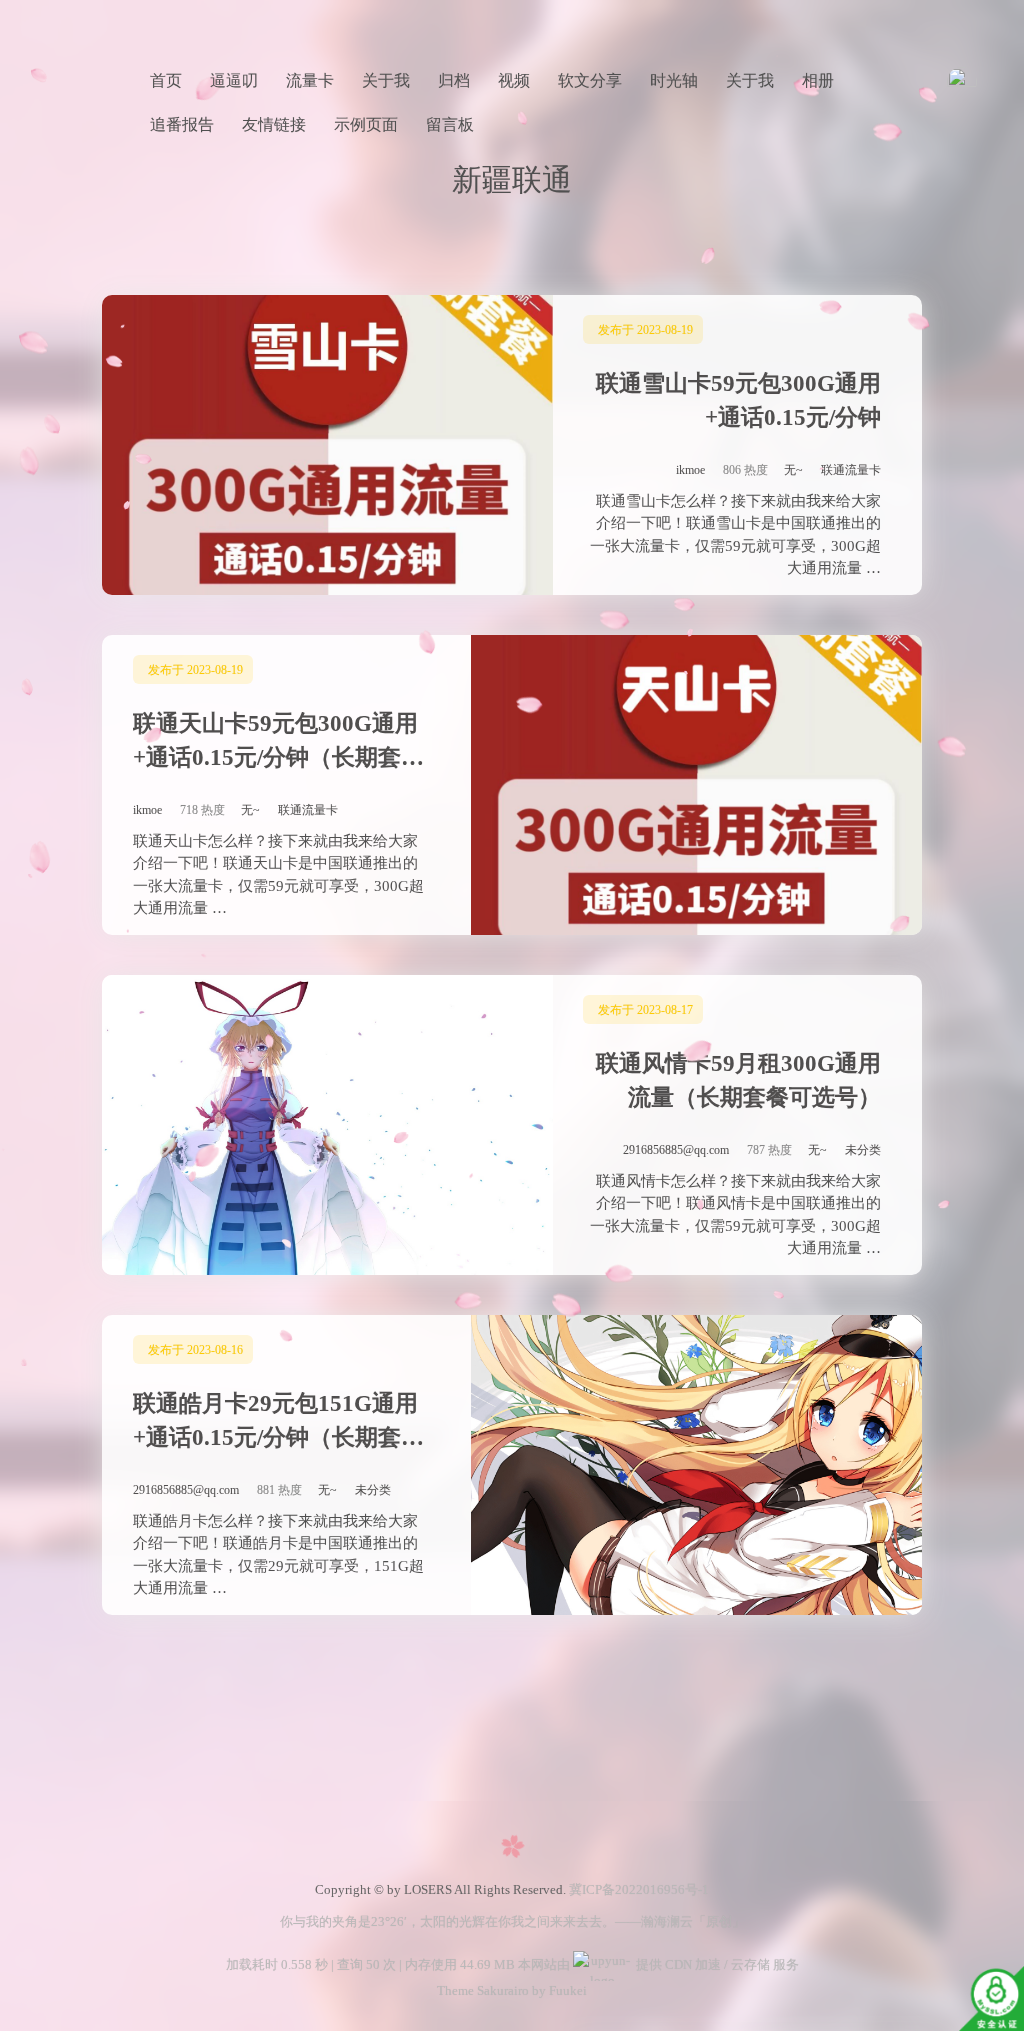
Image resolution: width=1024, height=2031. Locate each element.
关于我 (386, 80)
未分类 (863, 1150)
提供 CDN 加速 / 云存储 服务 (716, 1964)
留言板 (450, 124)
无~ (793, 470)
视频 (514, 80)
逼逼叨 (234, 80)
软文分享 (590, 80)
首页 (166, 80)
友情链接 (274, 124)
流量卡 (310, 80)
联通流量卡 (851, 470)
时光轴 (674, 80)
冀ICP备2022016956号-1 (639, 1889)
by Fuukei (558, 1990)
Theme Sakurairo (483, 1990)
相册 (818, 80)
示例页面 (366, 124)
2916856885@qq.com (676, 1150)
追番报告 (182, 124)
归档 (454, 80)
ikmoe (690, 470)
